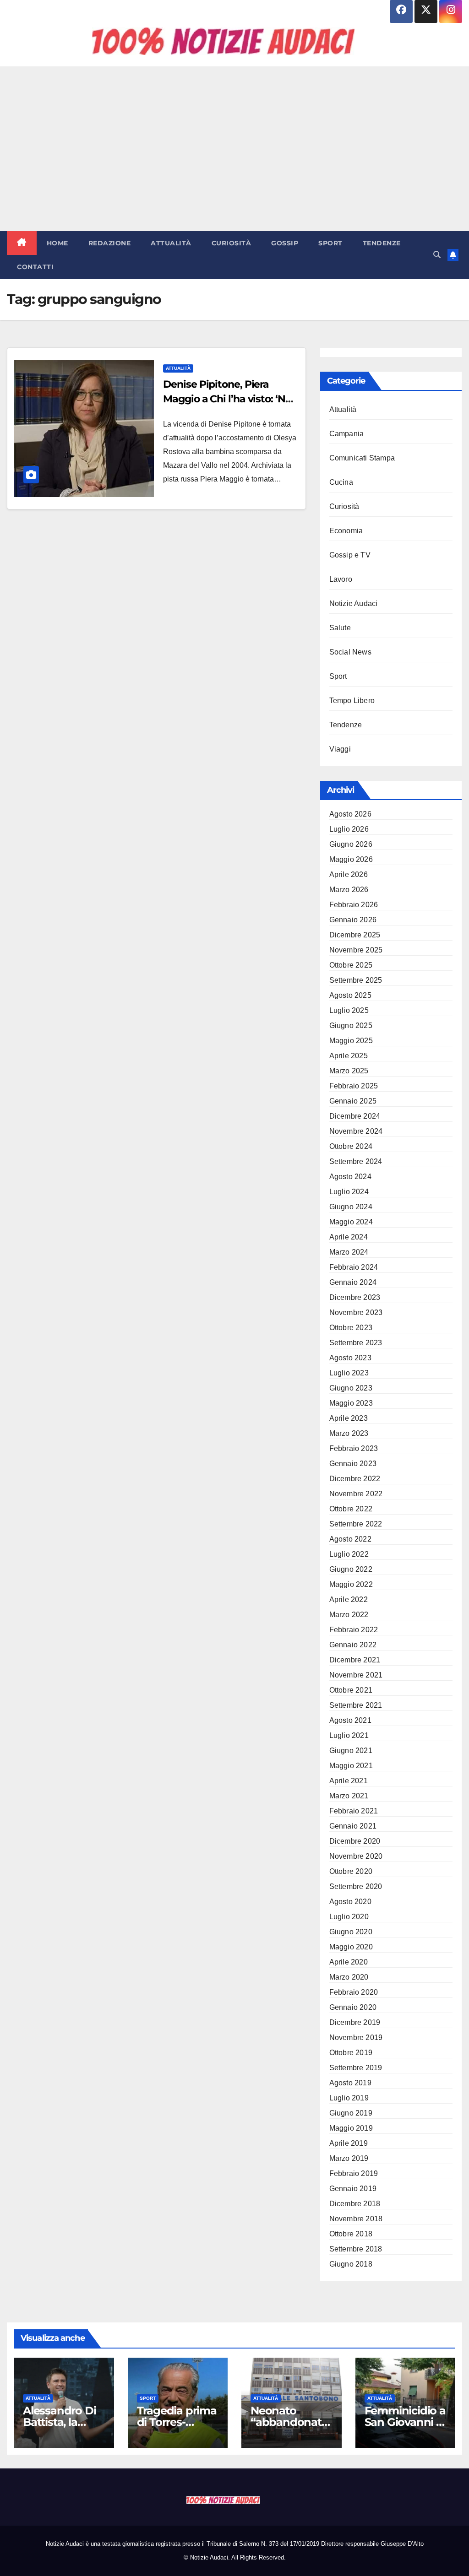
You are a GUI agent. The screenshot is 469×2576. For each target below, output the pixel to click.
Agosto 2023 (350, 1358)
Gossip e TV (350, 555)
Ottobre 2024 (351, 1146)
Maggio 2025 (351, 1041)
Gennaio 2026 (353, 920)
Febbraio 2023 (354, 1448)
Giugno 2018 (351, 2264)
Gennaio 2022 (353, 1645)
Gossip (285, 243)
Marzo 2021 (349, 1796)
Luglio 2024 (349, 1192)
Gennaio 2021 (353, 1826)
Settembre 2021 (356, 1705)
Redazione (110, 243)
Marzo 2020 (349, 1977)
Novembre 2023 (356, 1312)
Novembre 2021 (356, 1675)
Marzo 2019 (349, 2158)
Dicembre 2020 (355, 1841)
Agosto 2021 (350, 1720)
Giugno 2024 (351, 1207)
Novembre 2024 (356, 1131)
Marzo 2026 (349, 890)
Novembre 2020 (356, 1856)
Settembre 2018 (356, 2249)
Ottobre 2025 (351, 965)
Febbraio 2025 (354, 1086)
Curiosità (232, 243)
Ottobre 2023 (351, 1328)
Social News (350, 652)
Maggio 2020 (351, 1947)
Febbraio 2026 (354, 905)
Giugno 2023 (351, 1388)
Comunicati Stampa (362, 458)
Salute (340, 628)
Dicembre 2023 (355, 1297)
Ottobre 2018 (351, 2234)
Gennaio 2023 (353, 1464)
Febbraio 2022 (354, 1630)
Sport (330, 243)
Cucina (341, 482)
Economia (346, 531)
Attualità (171, 243)
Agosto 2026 (350, 814)
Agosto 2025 (350, 995)
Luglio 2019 (349, 2098)
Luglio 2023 (349, 1373)
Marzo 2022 (349, 1615)
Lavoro (341, 579)
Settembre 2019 (356, 2068)
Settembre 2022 (356, 1524)
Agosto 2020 (350, 1902)
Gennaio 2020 (353, 2007)
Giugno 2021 (351, 1751)
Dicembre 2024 (355, 1116)
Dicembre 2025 (355, 935)
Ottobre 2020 (351, 1871)
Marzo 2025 (349, 1071)
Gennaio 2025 (353, 1101)
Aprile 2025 (349, 1056)
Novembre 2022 (356, 1494)
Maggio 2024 (351, 1222)
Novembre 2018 (356, 2219)
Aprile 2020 (349, 1962)
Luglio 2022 (349, 1554)
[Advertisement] (234, 149)
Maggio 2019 (351, 2128)
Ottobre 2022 (351, 1509)
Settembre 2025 (356, 980)
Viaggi (340, 749)
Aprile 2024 (349, 1237)
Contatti (35, 267)
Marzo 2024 (349, 1252)
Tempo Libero (352, 701)
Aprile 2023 (349, 1418)
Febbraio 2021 (354, 1811)
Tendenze (382, 243)
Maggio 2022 (351, 1584)
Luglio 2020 (349, 1917)
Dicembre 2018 (355, 2204)
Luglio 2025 (349, 1010)
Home (57, 243)
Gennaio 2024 (353, 1282)
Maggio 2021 (351, 1766)
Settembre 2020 (356, 1886)
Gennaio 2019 (353, 2189)
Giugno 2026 (351, 844)
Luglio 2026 (349, 829)
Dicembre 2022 (355, 1479)
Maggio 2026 (351, 859)
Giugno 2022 (351, 1569)
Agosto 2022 (350, 1539)
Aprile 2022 (349, 1599)
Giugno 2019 (351, 2113)
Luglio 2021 (349, 1735)
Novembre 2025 (356, 950)
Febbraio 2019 (354, 2173)
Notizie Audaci (354, 603)
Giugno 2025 (351, 1026)
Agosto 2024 (350, 1177)
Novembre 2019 (356, 2038)
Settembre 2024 (356, 1161)
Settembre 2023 (356, 1343)
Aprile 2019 (349, 2143)
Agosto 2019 (350, 2083)
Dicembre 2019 (355, 2022)
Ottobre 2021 (351, 1690)
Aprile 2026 (349, 874)
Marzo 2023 (349, 1433)
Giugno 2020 (351, 1932)
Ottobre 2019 (351, 2053)
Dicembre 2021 (355, 1660)
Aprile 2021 (349, 1781)
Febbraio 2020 (354, 1992)
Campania (347, 434)
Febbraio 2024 (354, 1267)
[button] (437, 255)
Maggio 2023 (351, 1403)
